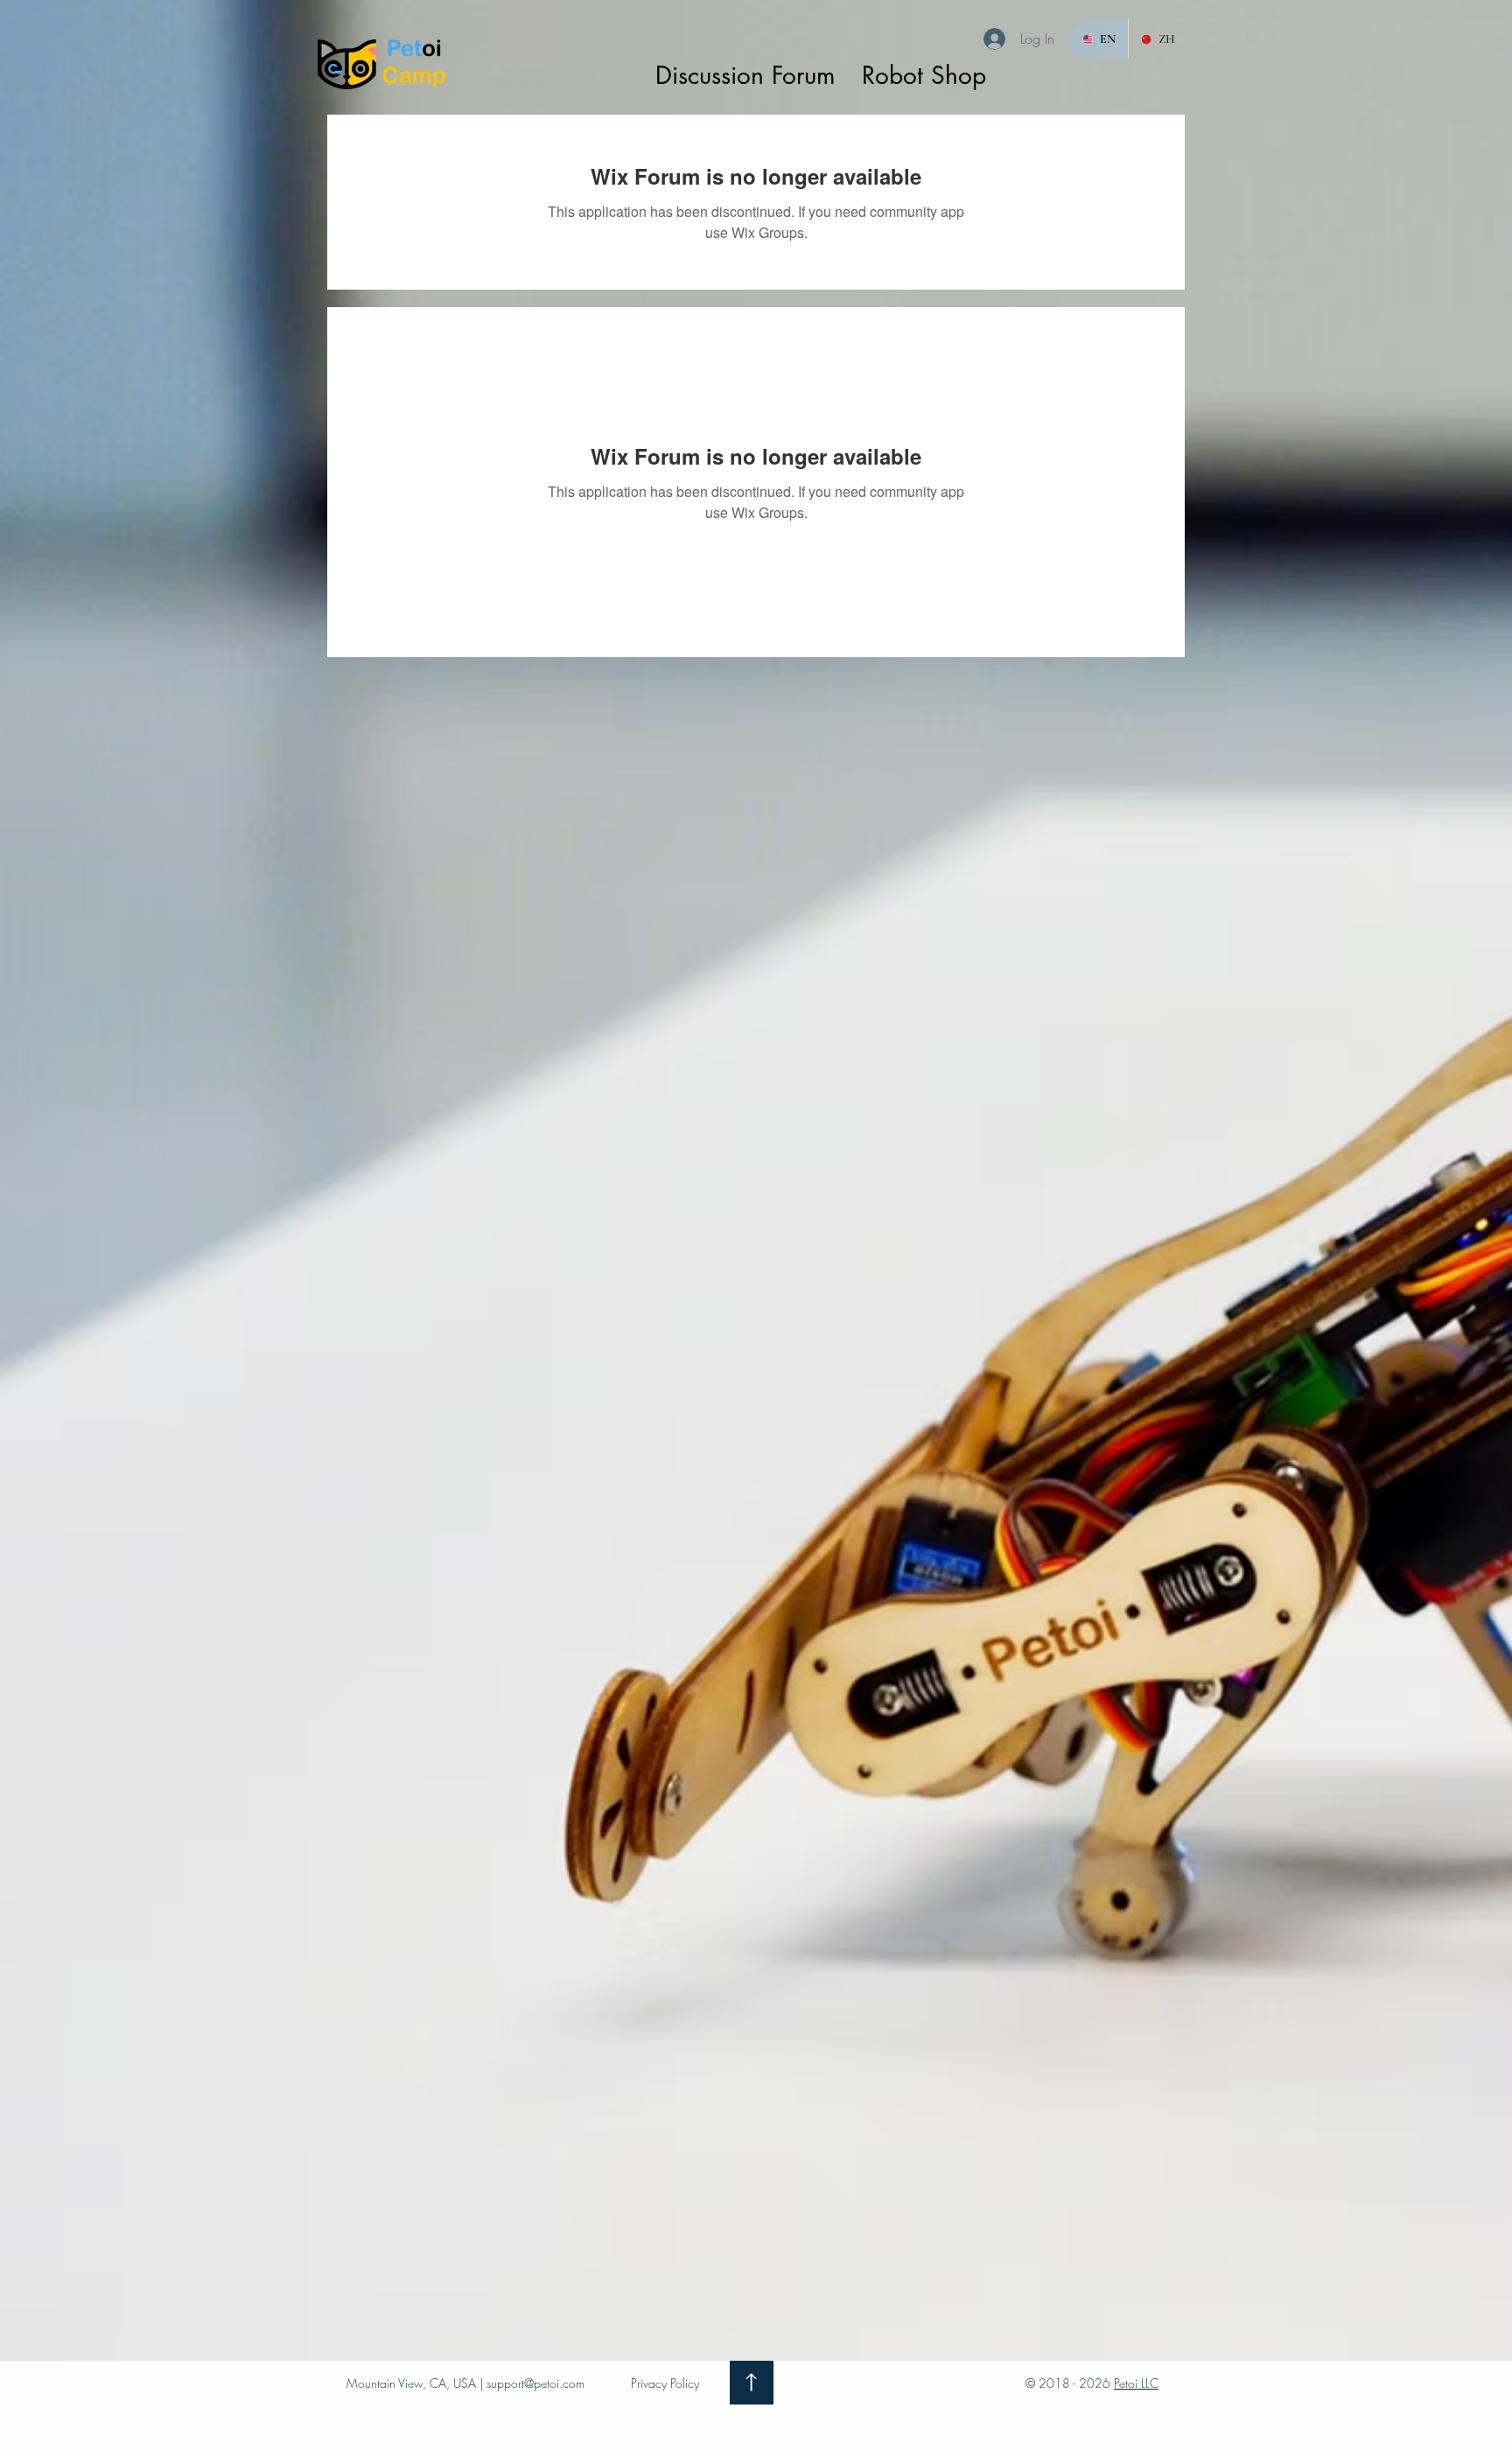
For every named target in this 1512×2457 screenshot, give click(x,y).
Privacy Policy (665, 2383)
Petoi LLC (1136, 2383)
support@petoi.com (535, 2383)
